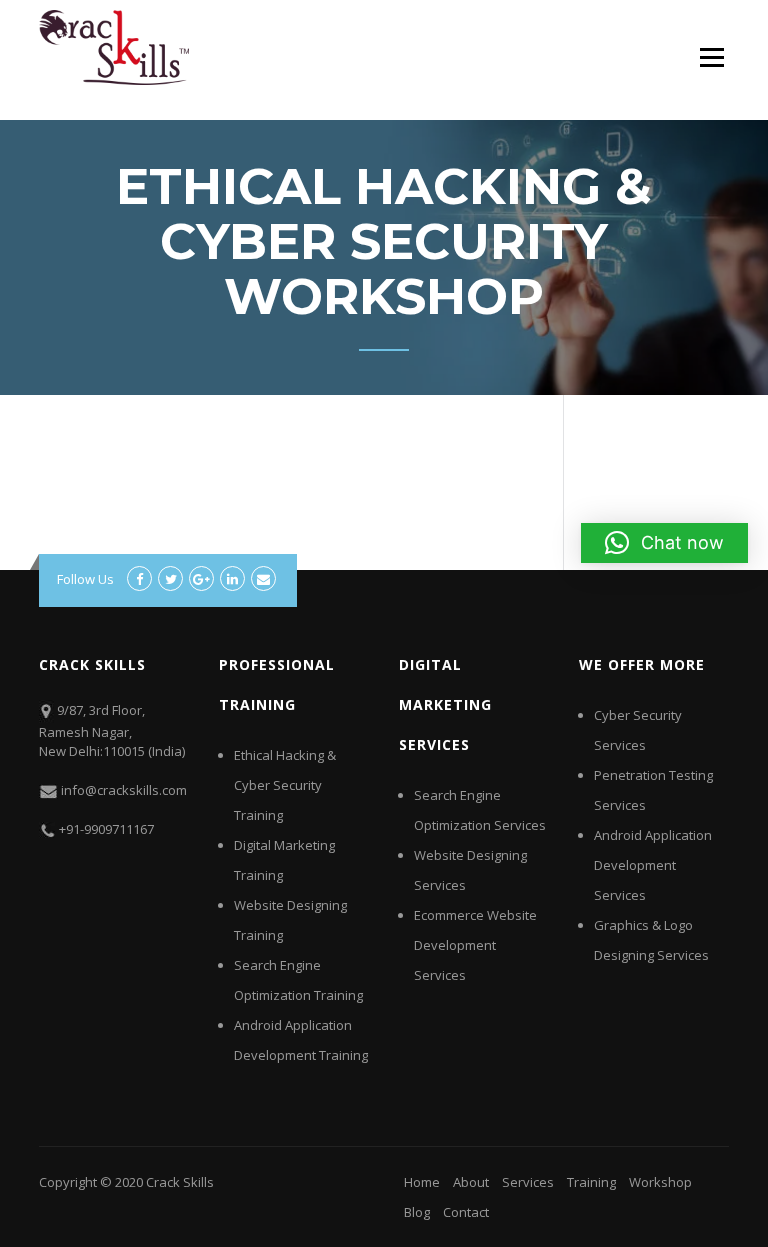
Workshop (660, 1182)
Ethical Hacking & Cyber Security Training (285, 785)
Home (422, 1182)
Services (528, 1182)
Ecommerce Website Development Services (475, 945)
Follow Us (85, 579)
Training (591, 1182)
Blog (417, 1212)
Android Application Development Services (653, 865)
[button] (664, 543)
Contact (466, 1212)
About (471, 1182)
